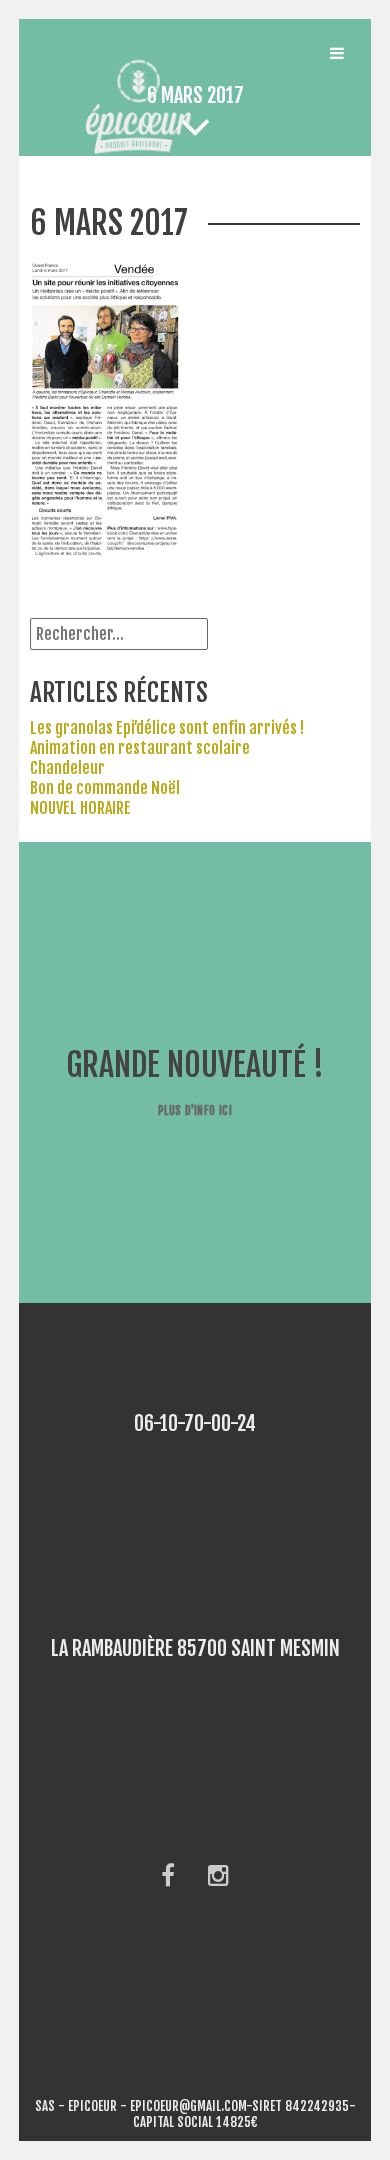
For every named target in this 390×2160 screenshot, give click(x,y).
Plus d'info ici (195, 1110)
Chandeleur (67, 768)
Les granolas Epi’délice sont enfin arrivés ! (167, 728)
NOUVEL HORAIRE (80, 808)
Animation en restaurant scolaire (140, 748)
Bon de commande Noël (105, 788)
